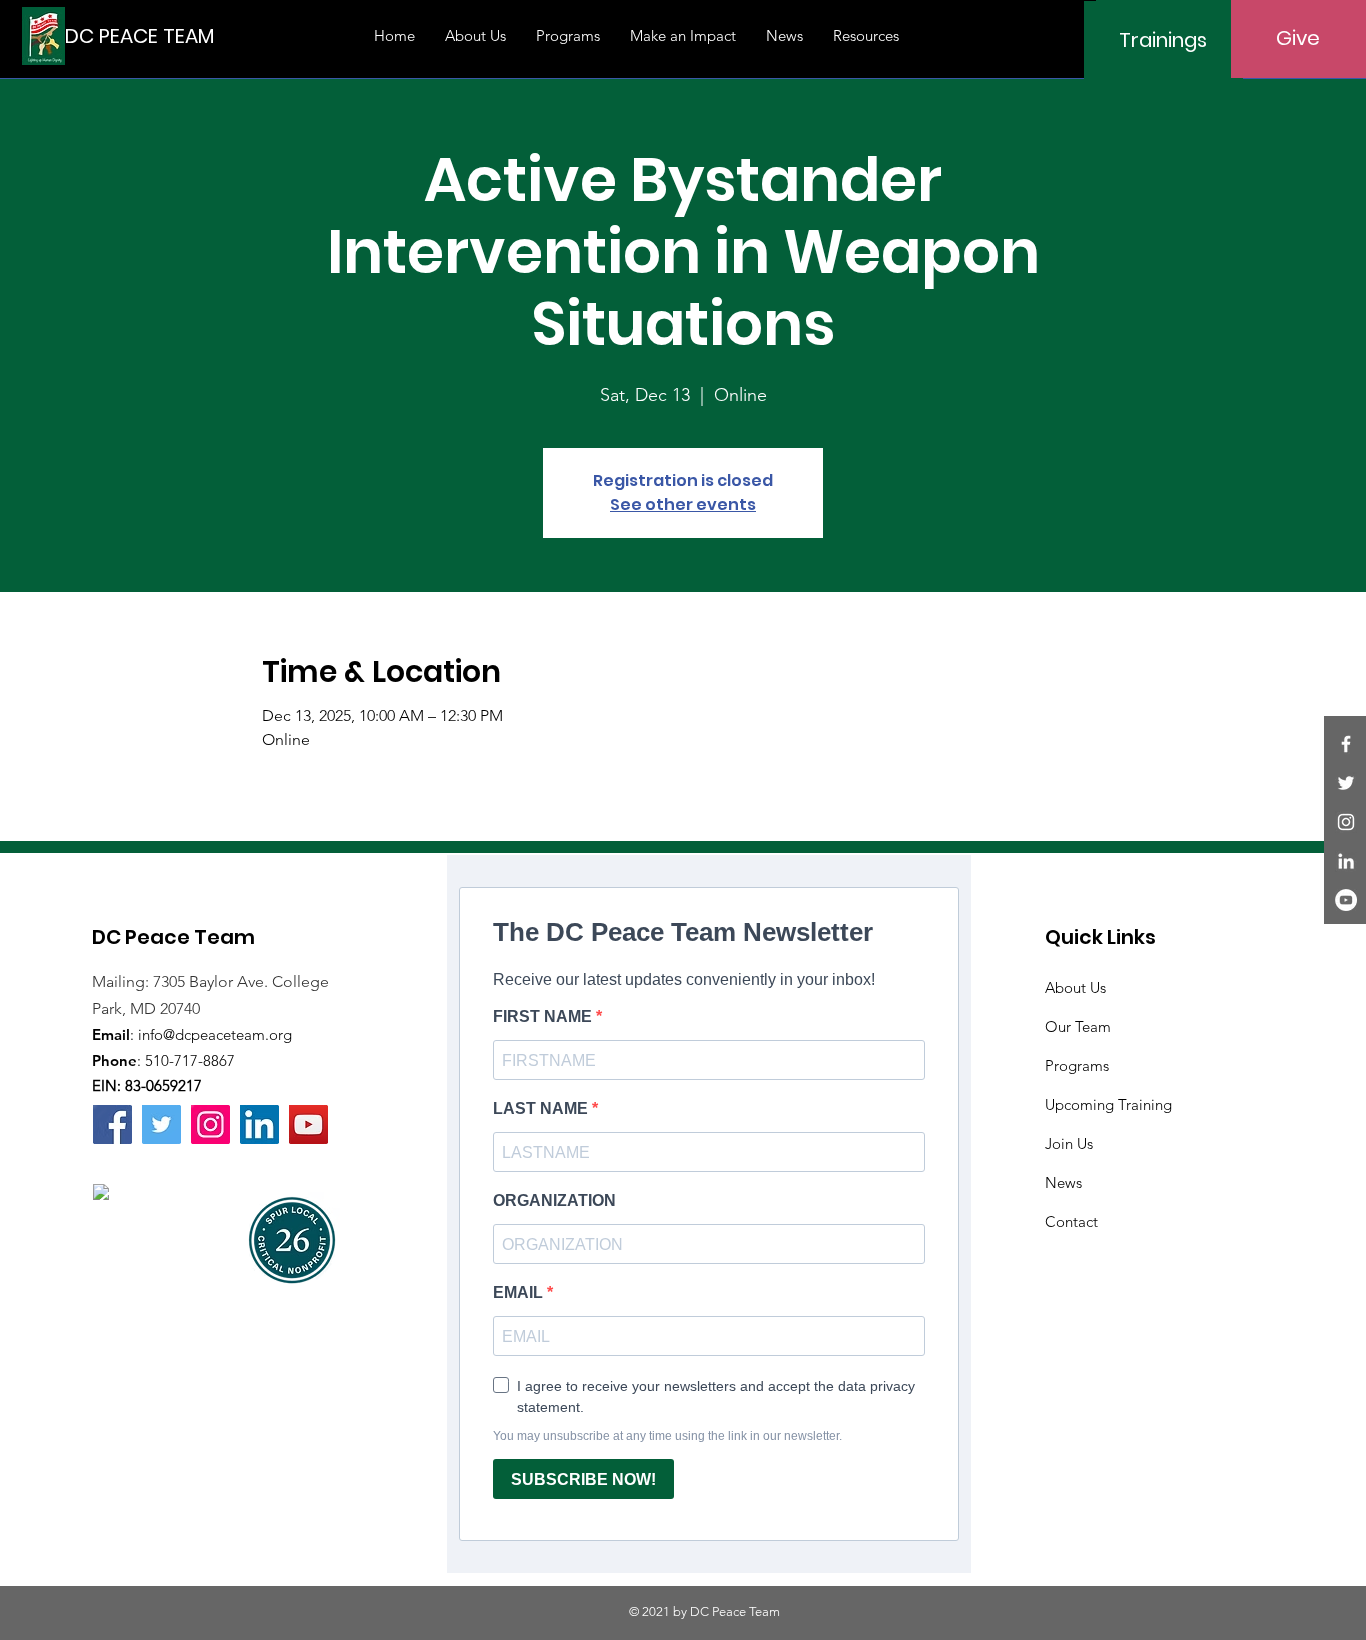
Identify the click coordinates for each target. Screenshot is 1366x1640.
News (1063, 1182)
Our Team (1078, 1026)
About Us (1075, 987)
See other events (683, 504)
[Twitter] (1346, 783)
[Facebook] (1346, 744)
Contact (1071, 1221)
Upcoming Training (1108, 1104)
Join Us (1069, 1143)
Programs (1077, 1065)
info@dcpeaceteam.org (215, 1034)
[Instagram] (1346, 822)
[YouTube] (1346, 900)
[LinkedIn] (1346, 861)
